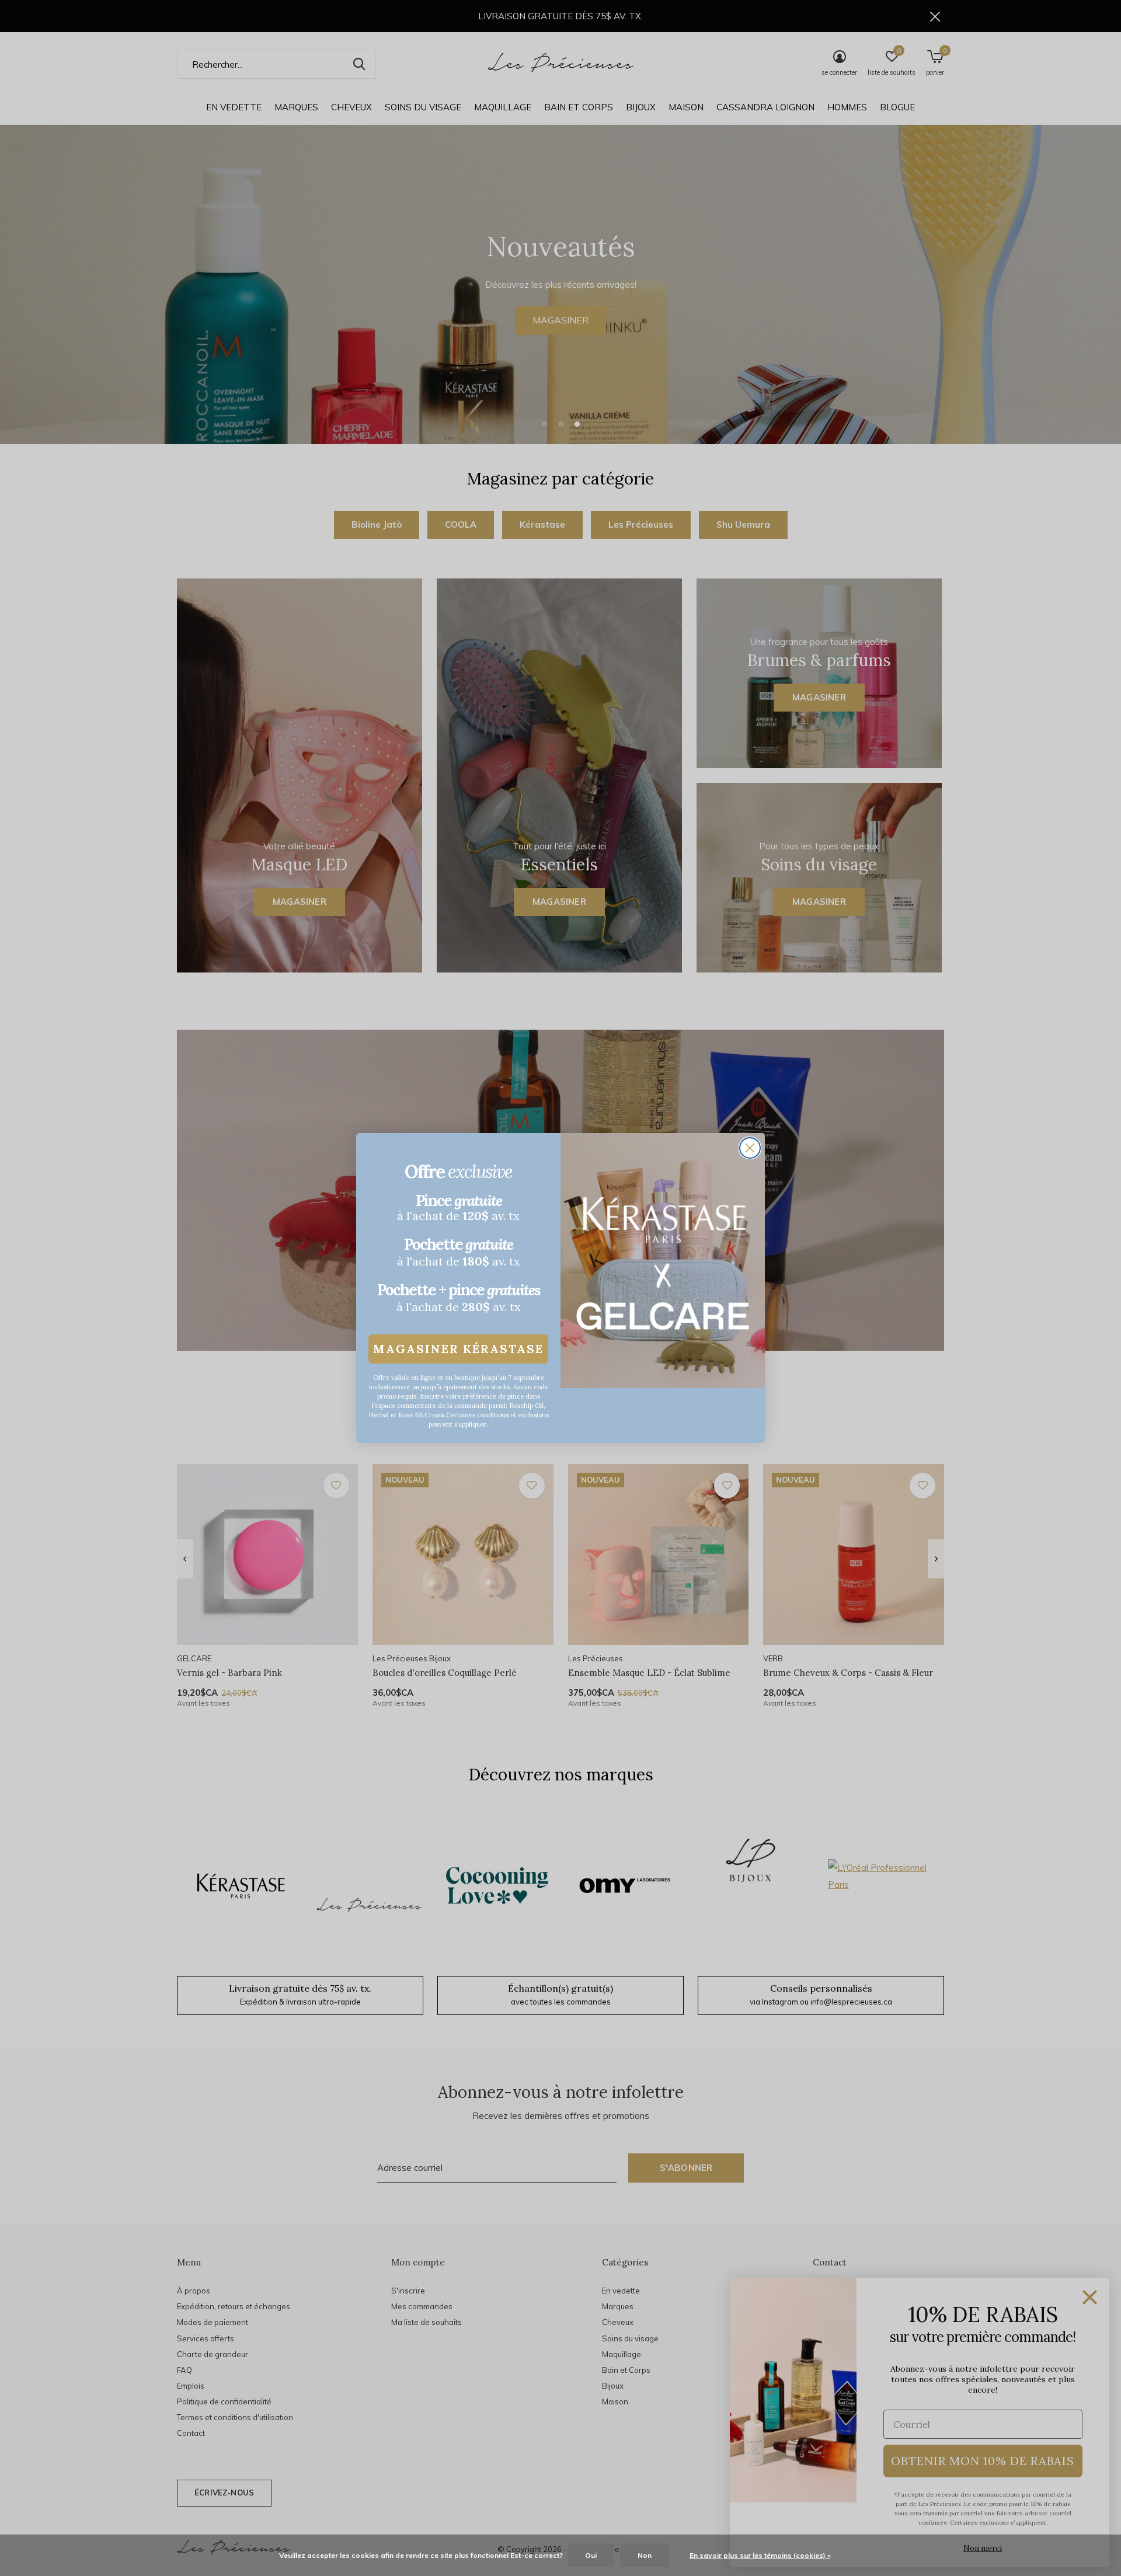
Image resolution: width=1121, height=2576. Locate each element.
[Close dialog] (750, 1148)
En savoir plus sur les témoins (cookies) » (760, 2555)
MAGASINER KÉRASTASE (458, 1349)
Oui (591, 2555)
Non (645, 2555)
